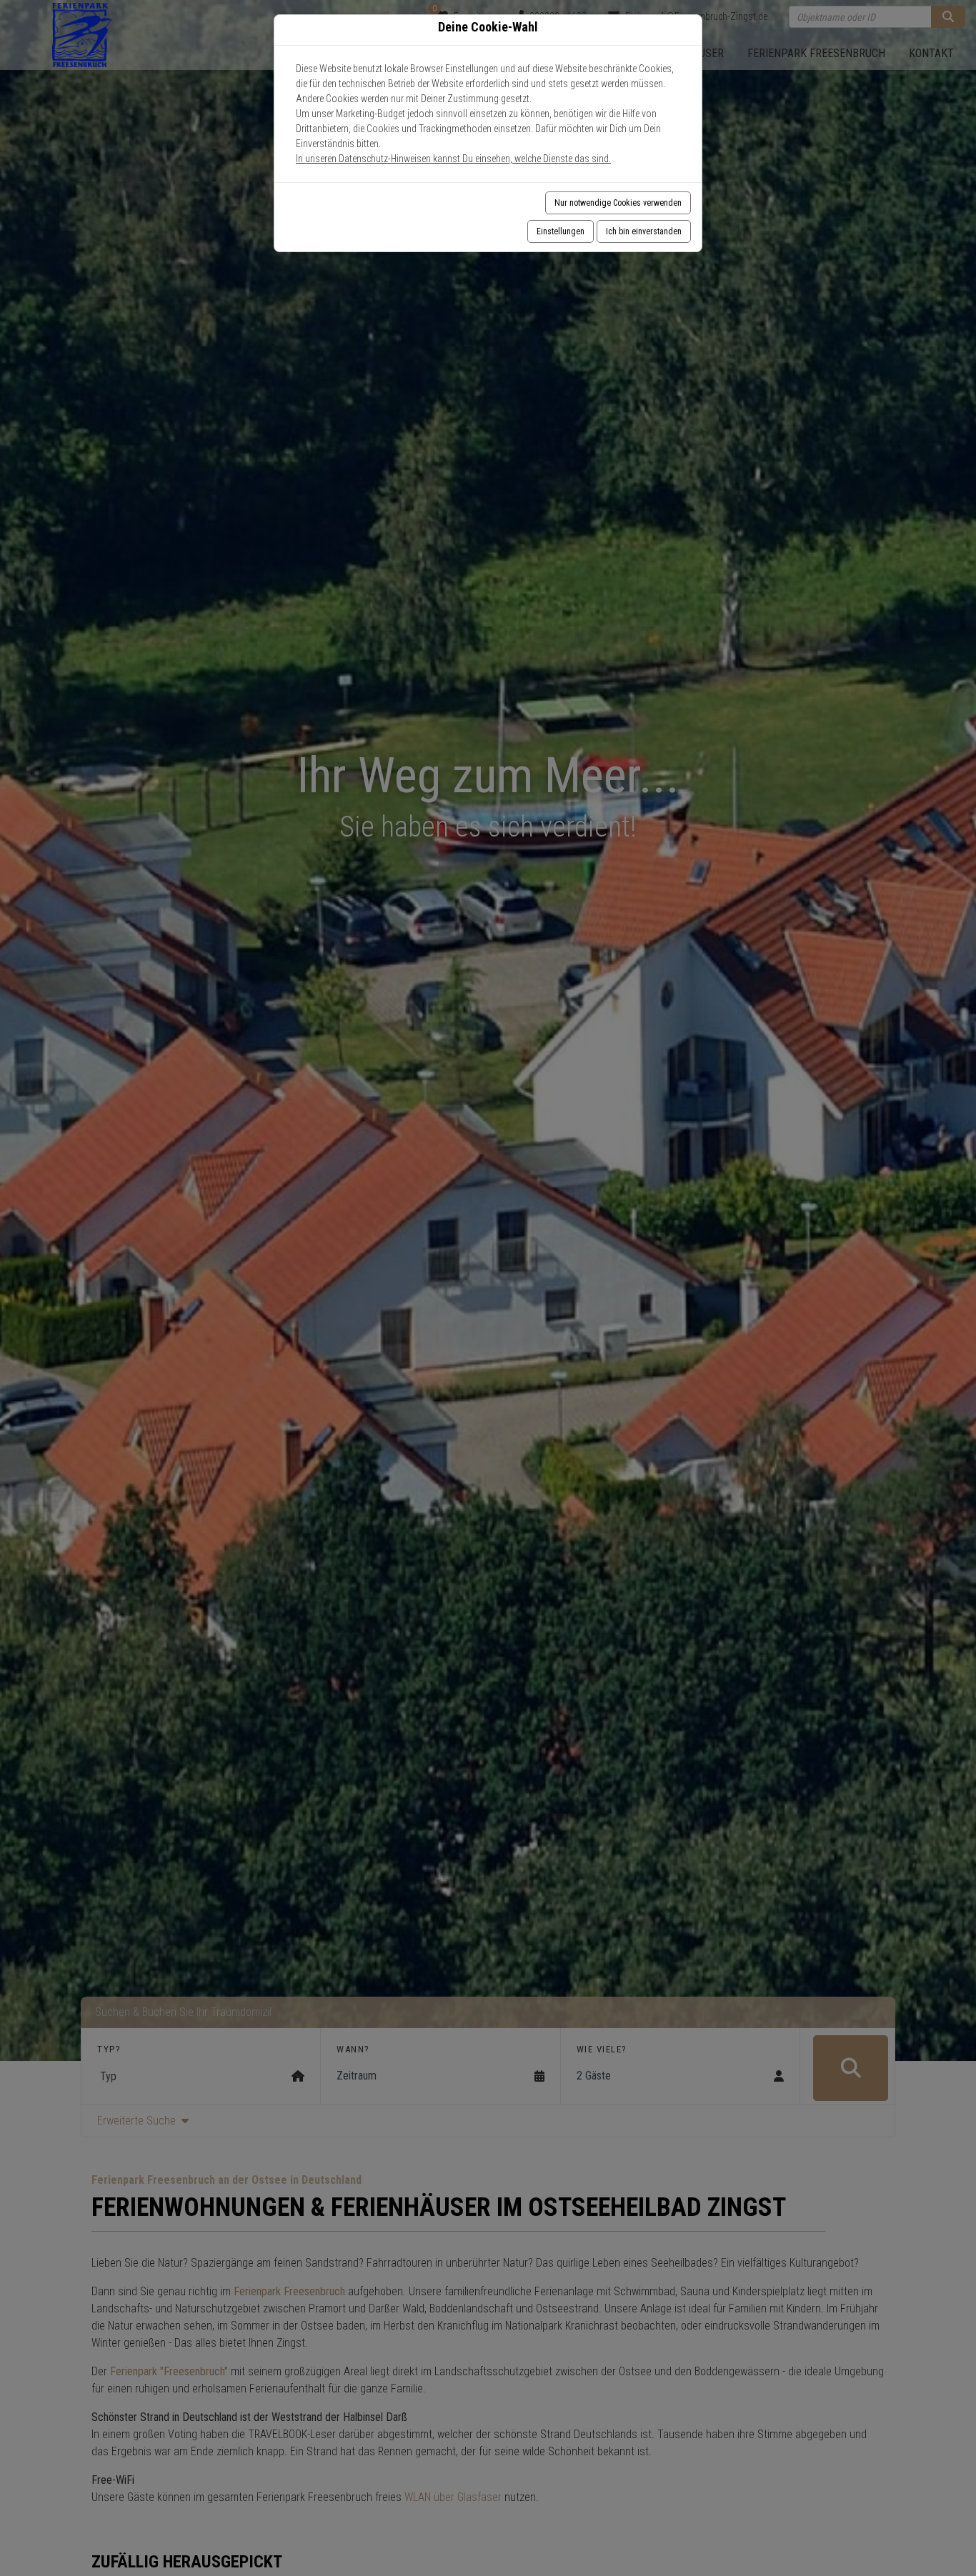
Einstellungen (561, 231)
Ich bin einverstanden (644, 231)
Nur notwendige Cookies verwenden (618, 203)
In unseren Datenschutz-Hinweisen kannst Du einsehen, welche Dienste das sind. (453, 159)
